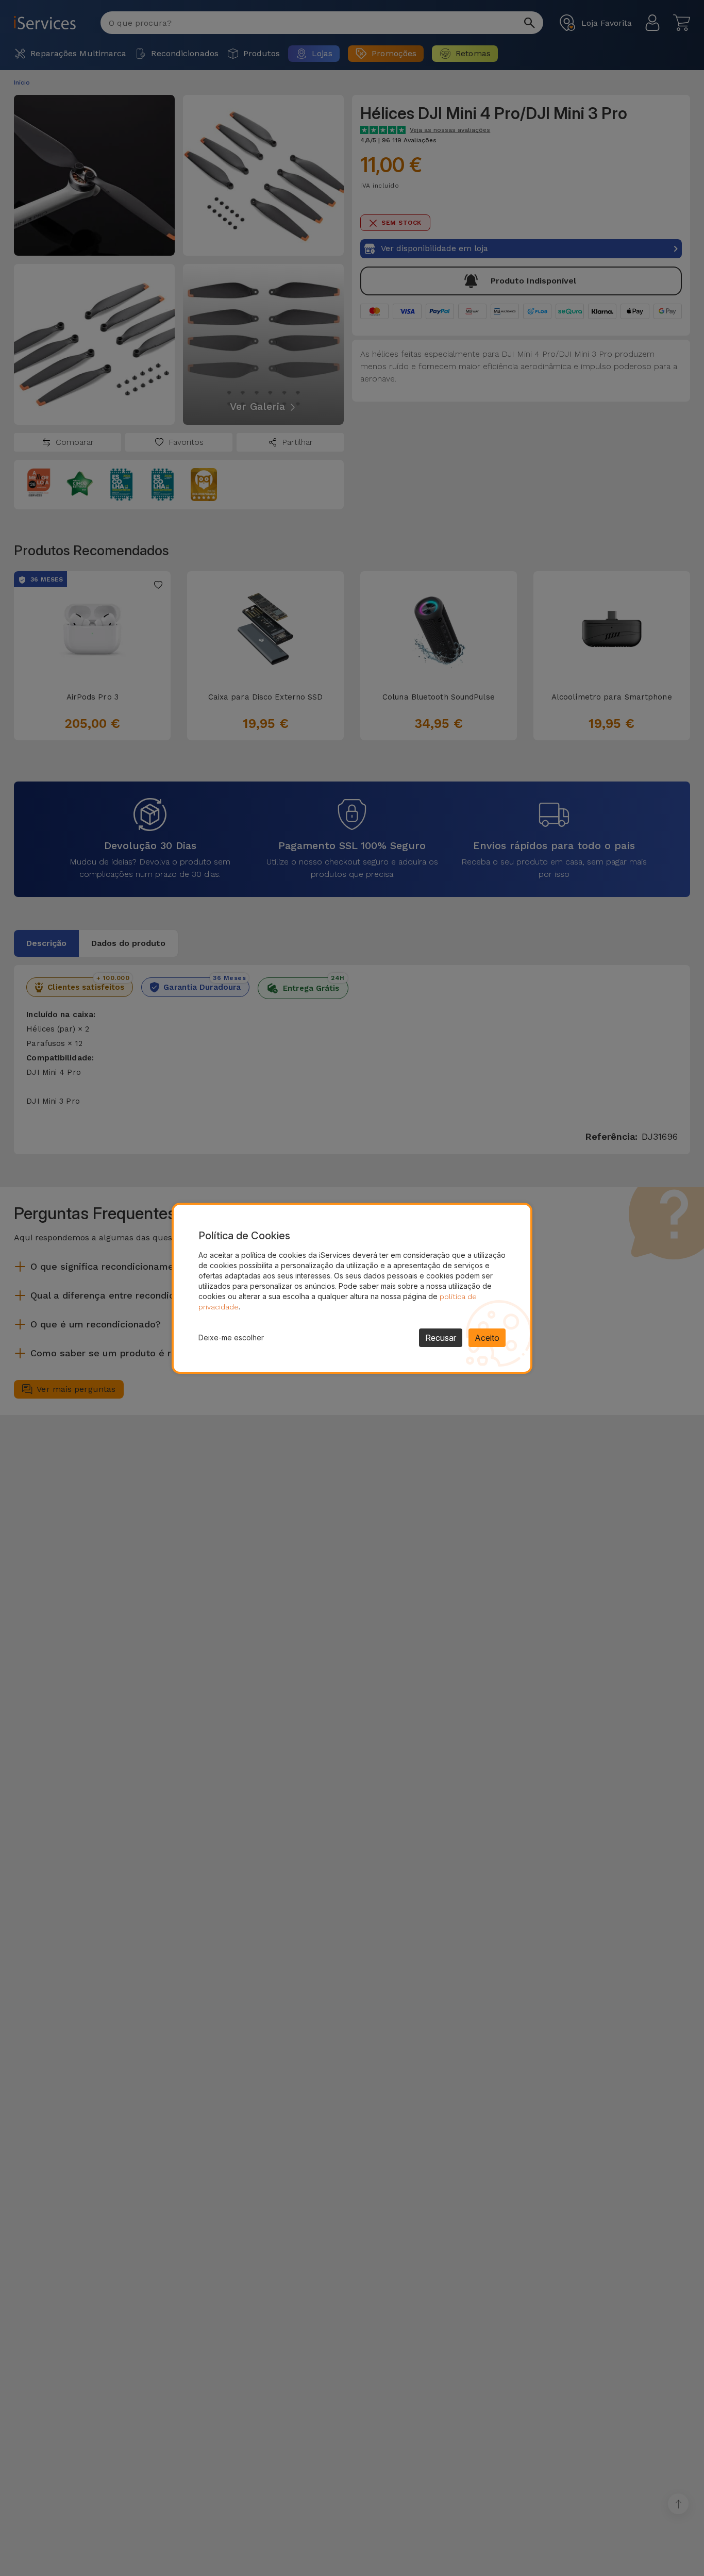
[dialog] (352, 1288)
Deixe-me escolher (231, 1337)
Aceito (487, 1338)
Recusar (441, 1338)
